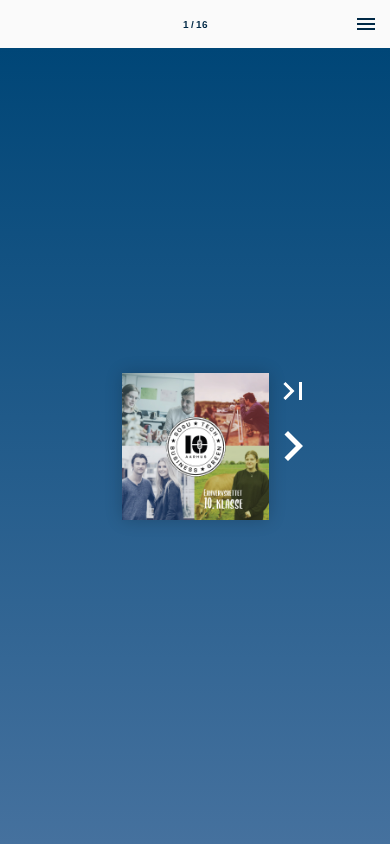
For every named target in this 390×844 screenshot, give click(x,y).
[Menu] (366, 24)
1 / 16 (195, 24)
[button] (293, 391)
